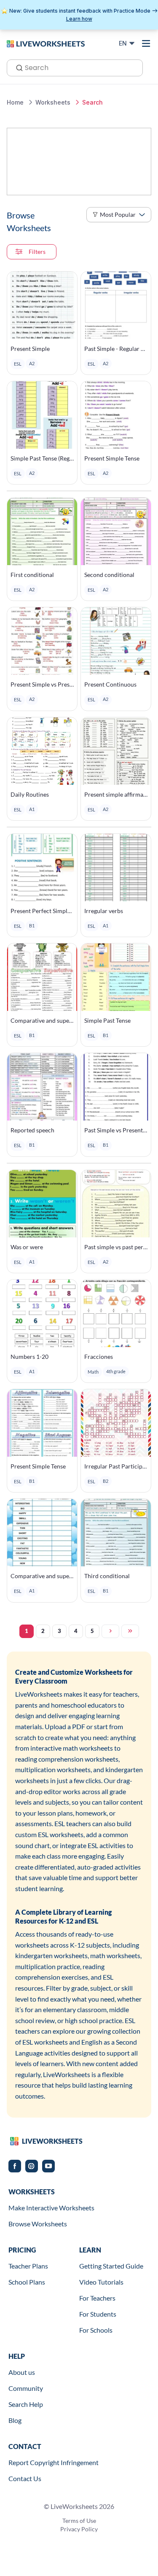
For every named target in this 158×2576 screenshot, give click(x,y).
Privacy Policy (79, 2529)
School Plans (27, 2282)
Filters (37, 252)
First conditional (32, 575)
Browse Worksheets (38, 2224)
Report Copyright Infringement (54, 2462)
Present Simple (30, 349)
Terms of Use (79, 2521)
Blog (15, 2420)
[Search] (17, 67)
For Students (98, 2314)
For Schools (96, 2330)
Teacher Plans (28, 2266)
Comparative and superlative (42, 1020)
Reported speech (32, 1130)
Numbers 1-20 (29, 1357)
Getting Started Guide (111, 2266)
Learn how (79, 19)
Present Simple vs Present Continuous (42, 684)
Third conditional (107, 1576)
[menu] (146, 43)
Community (26, 2388)
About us (22, 2372)
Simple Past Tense (107, 1020)
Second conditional (109, 575)
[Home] (46, 43)
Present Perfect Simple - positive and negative (42, 911)
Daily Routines (30, 794)
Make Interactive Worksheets (51, 2208)
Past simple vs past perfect (116, 1247)
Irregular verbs (104, 911)
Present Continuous (110, 684)
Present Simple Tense (112, 458)
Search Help (26, 2404)
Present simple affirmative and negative (116, 794)
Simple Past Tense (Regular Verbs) (42, 458)
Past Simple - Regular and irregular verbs (116, 349)
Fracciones (99, 1357)
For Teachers (97, 2298)
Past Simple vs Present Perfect (116, 1130)
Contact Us (25, 2478)
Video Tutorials (101, 2282)
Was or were (27, 1247)
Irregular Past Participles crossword (116, 1466)
